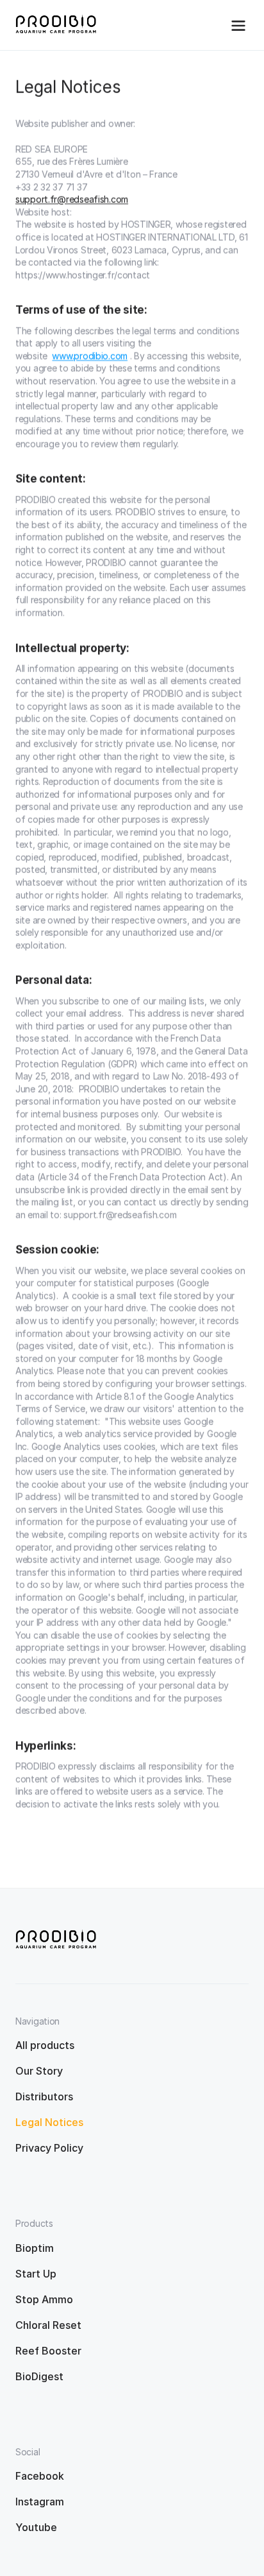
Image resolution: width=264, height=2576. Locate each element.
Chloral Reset (48, 2325)
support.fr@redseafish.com (72, 199)
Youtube (36, 2527)
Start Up (36, 2274)
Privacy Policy (49, 2148)
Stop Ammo (44, 2299)
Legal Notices (49, 2122)
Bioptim (35, 2248)
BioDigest (39, 2376)
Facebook (40, 2476)
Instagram (40, 2502)
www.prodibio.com (90, 356)
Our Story (39, 2071)
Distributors (44, 2096)
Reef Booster (48, 2351)
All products (45, 2045)
